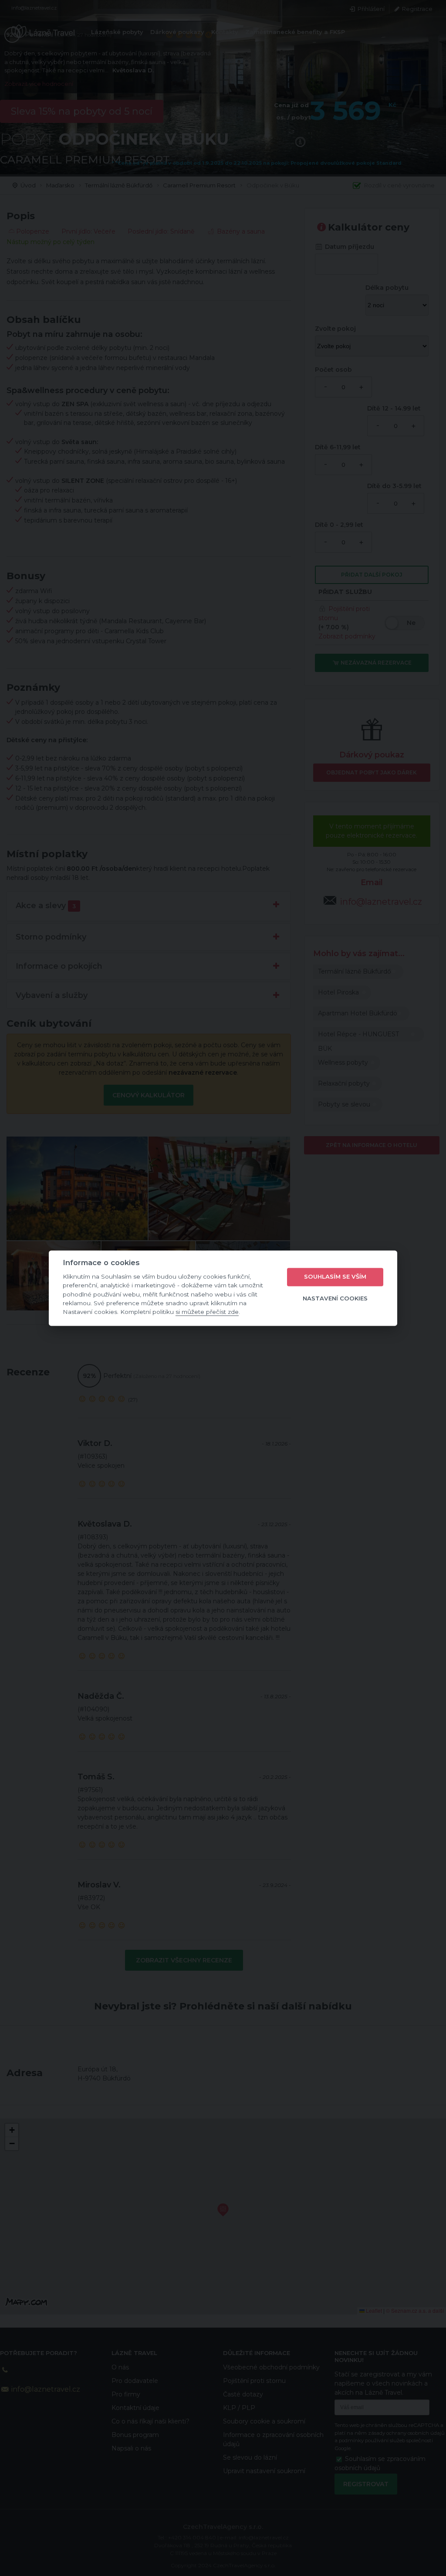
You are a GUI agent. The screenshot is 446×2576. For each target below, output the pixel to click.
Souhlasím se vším (335, 1277)
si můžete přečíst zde (207, 1312)
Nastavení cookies (335, 1299)
